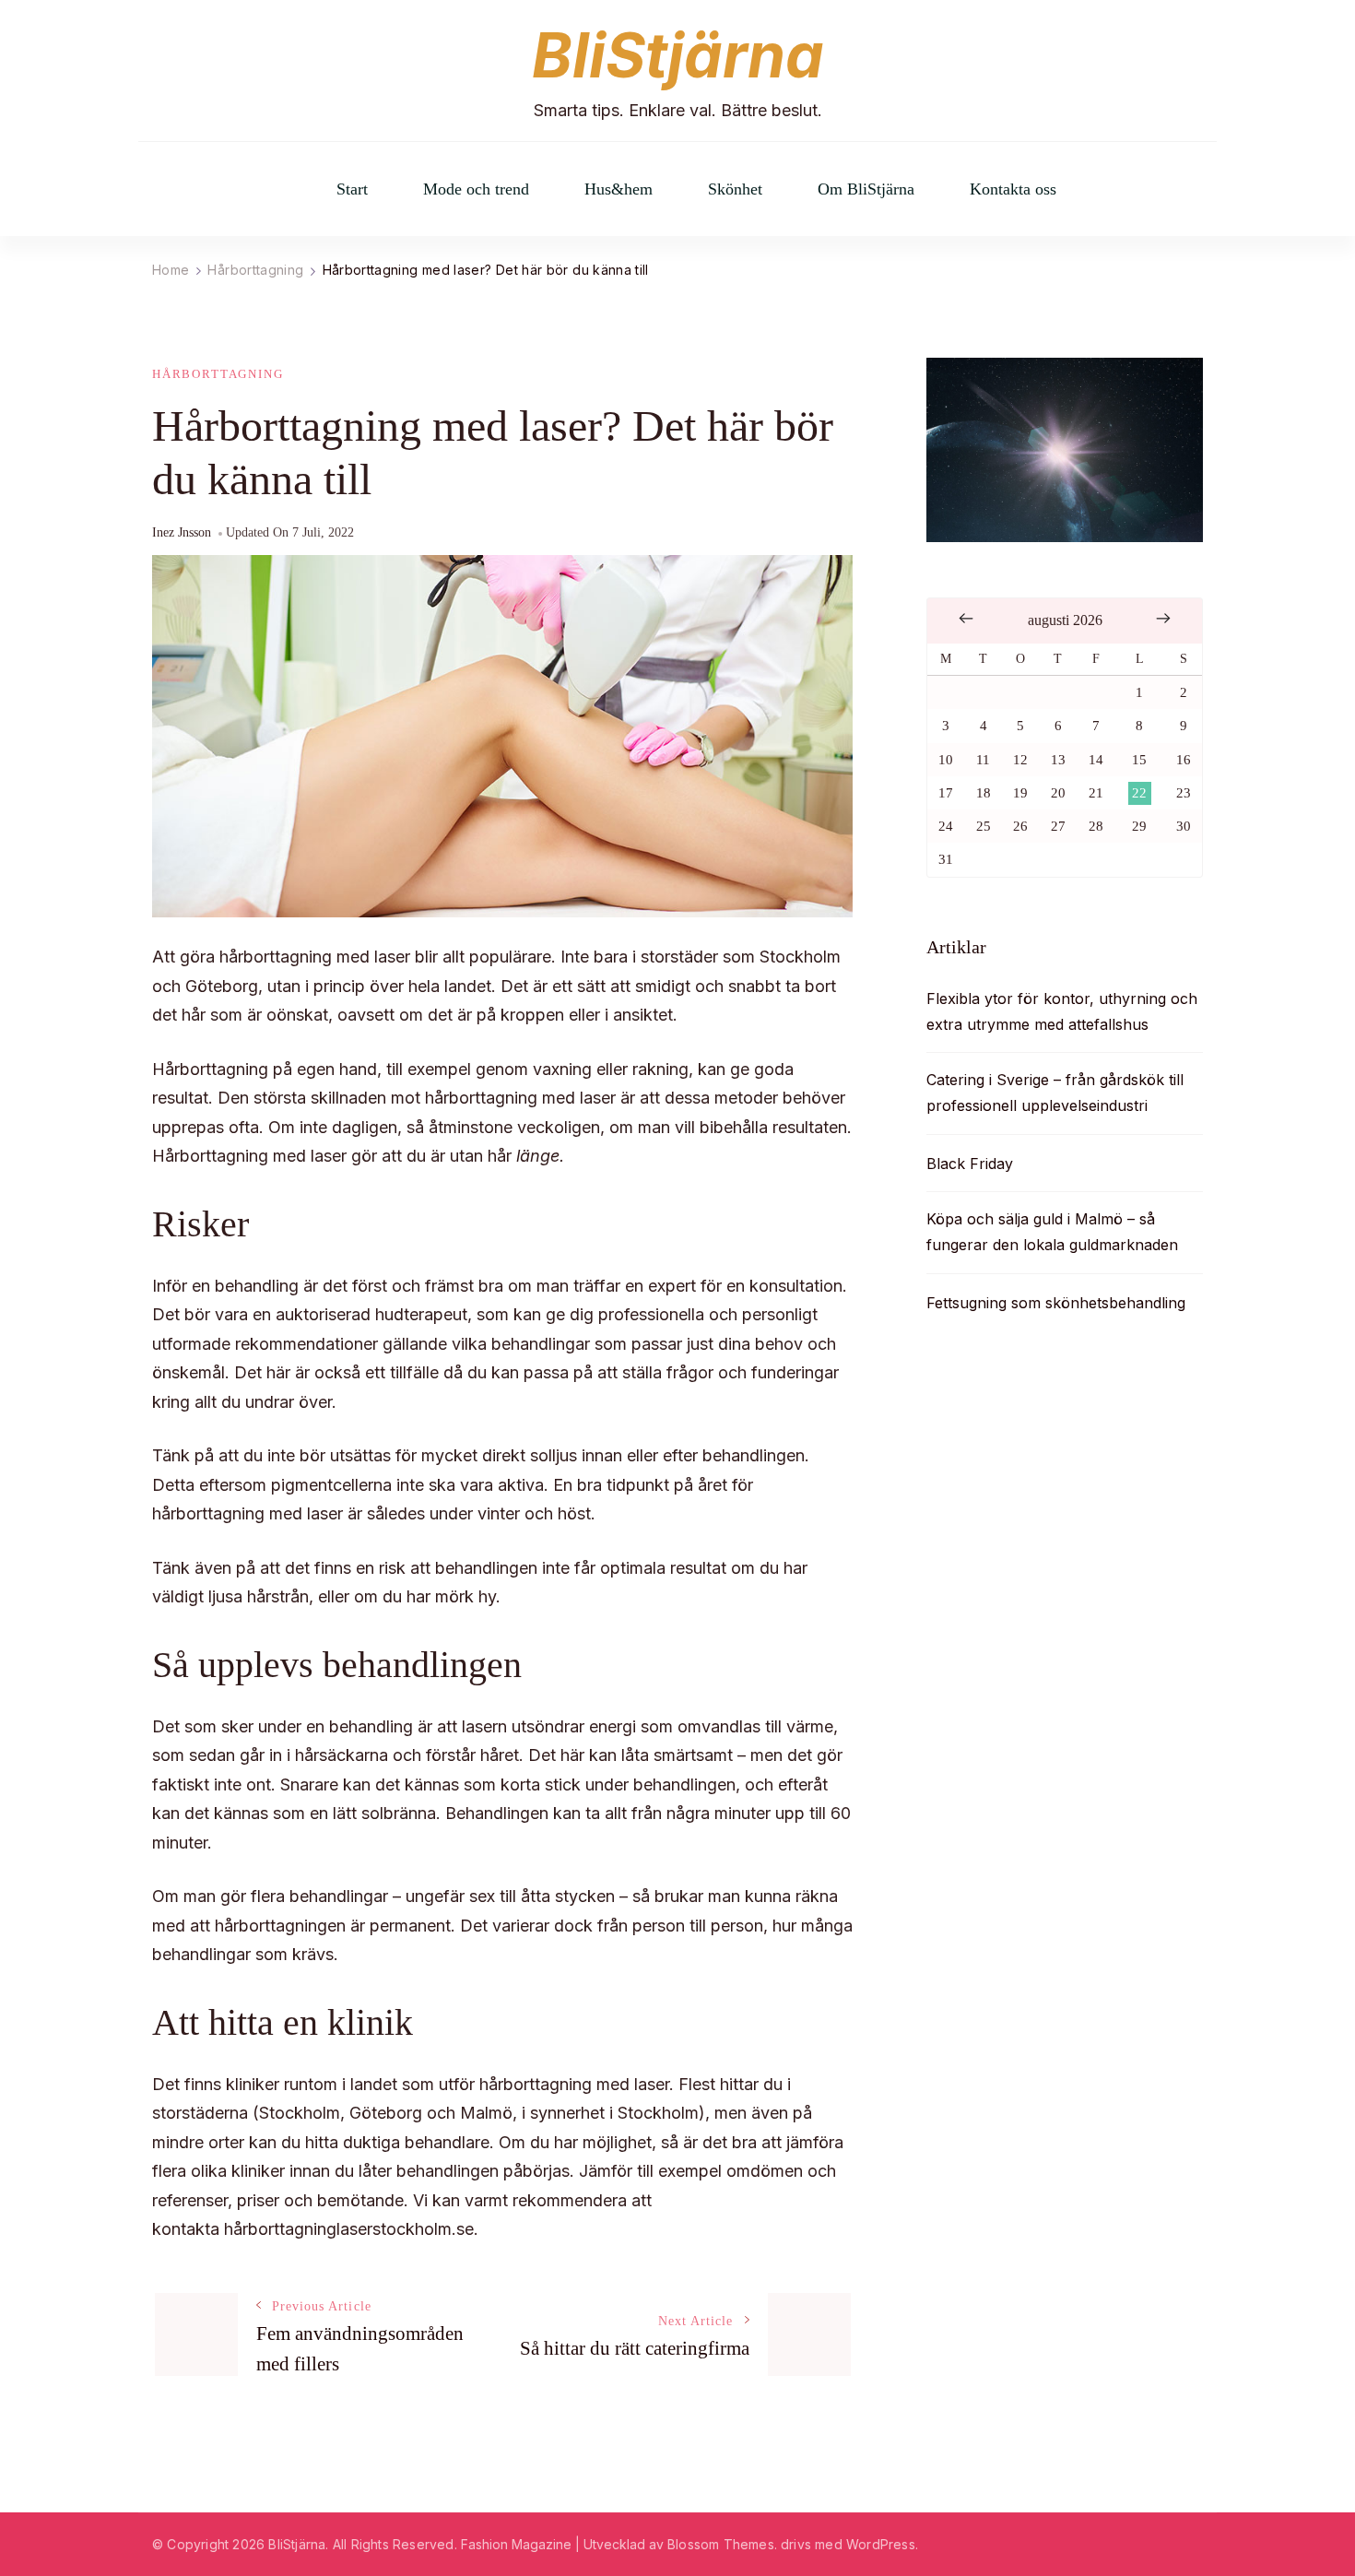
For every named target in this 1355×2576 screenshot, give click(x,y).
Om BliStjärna (866, 189)
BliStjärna (678, 55)
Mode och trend (476, 189)
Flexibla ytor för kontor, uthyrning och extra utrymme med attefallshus (1062, 1011)
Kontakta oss (1013, 189)
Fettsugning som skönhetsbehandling (1056, 1303)
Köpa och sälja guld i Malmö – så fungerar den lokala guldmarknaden (1052, 1232)
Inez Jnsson (182, 532)
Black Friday (970, 1164)
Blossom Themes (721, 2544)
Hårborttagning (218, 374)
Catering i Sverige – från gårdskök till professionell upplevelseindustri (1055, 1093)
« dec (966, 619)
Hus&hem (619, 189)
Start (352, 189)
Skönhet (735, 189)
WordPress (881, 2544)
